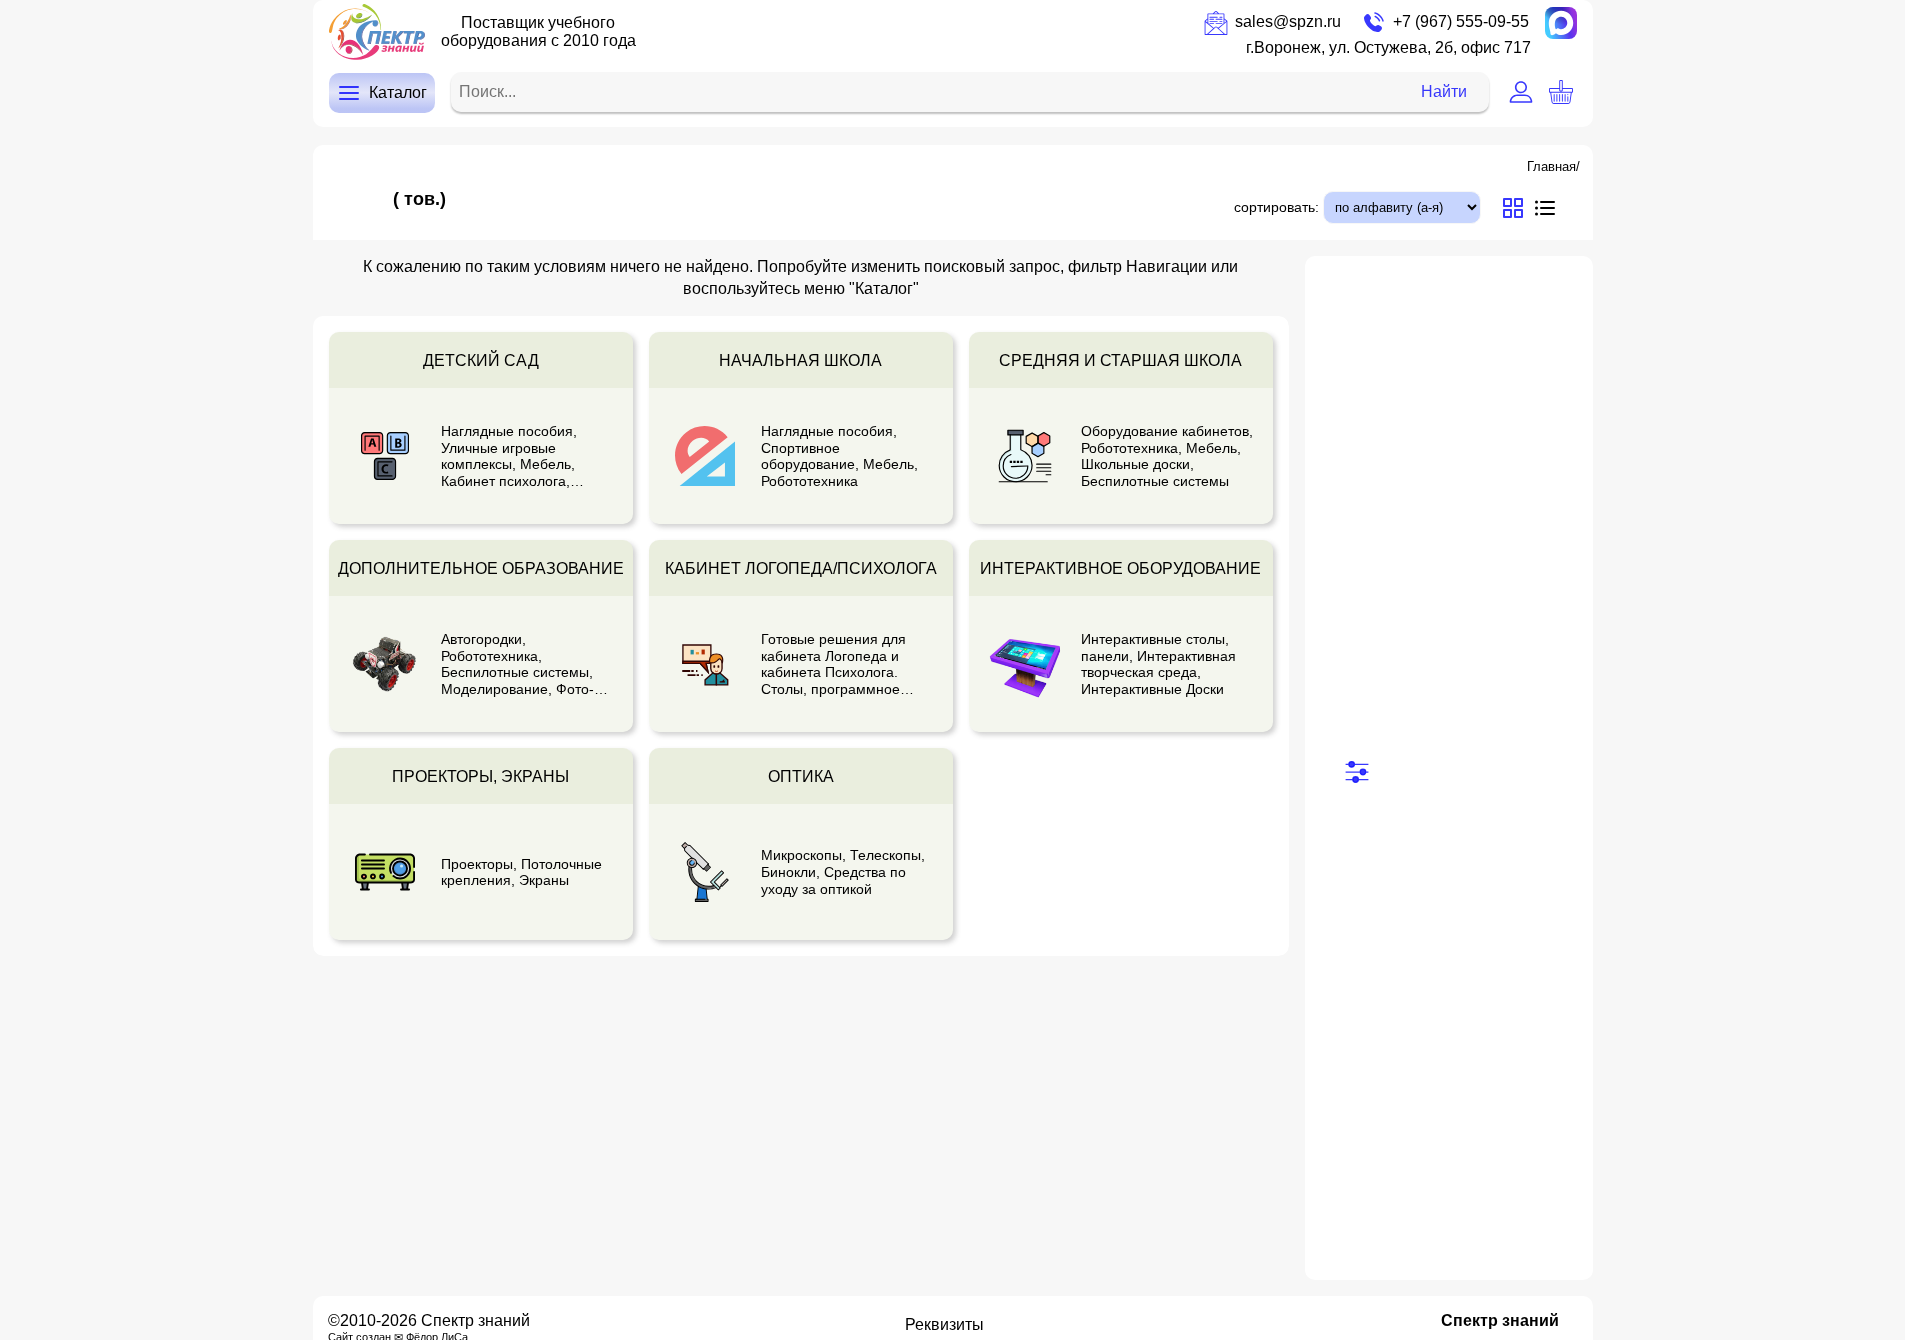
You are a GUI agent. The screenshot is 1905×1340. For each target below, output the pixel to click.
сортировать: (1276, 207)
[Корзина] (1561, 92)
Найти (1444, 91)
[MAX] (1561, 23)
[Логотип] (377, 32)
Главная (1551, 166)
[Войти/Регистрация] (1521, 92)
